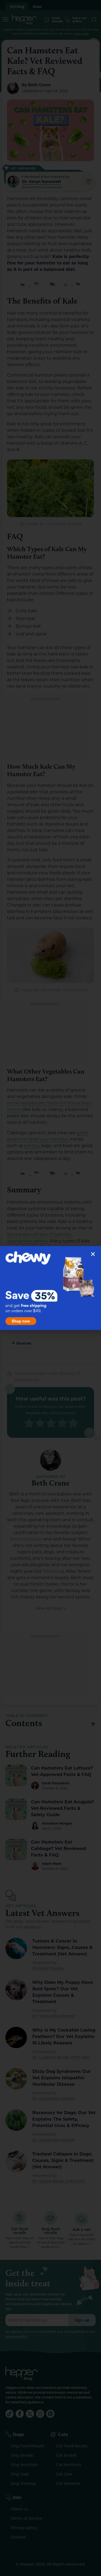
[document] (50, 1288)
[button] (93, 1254)
